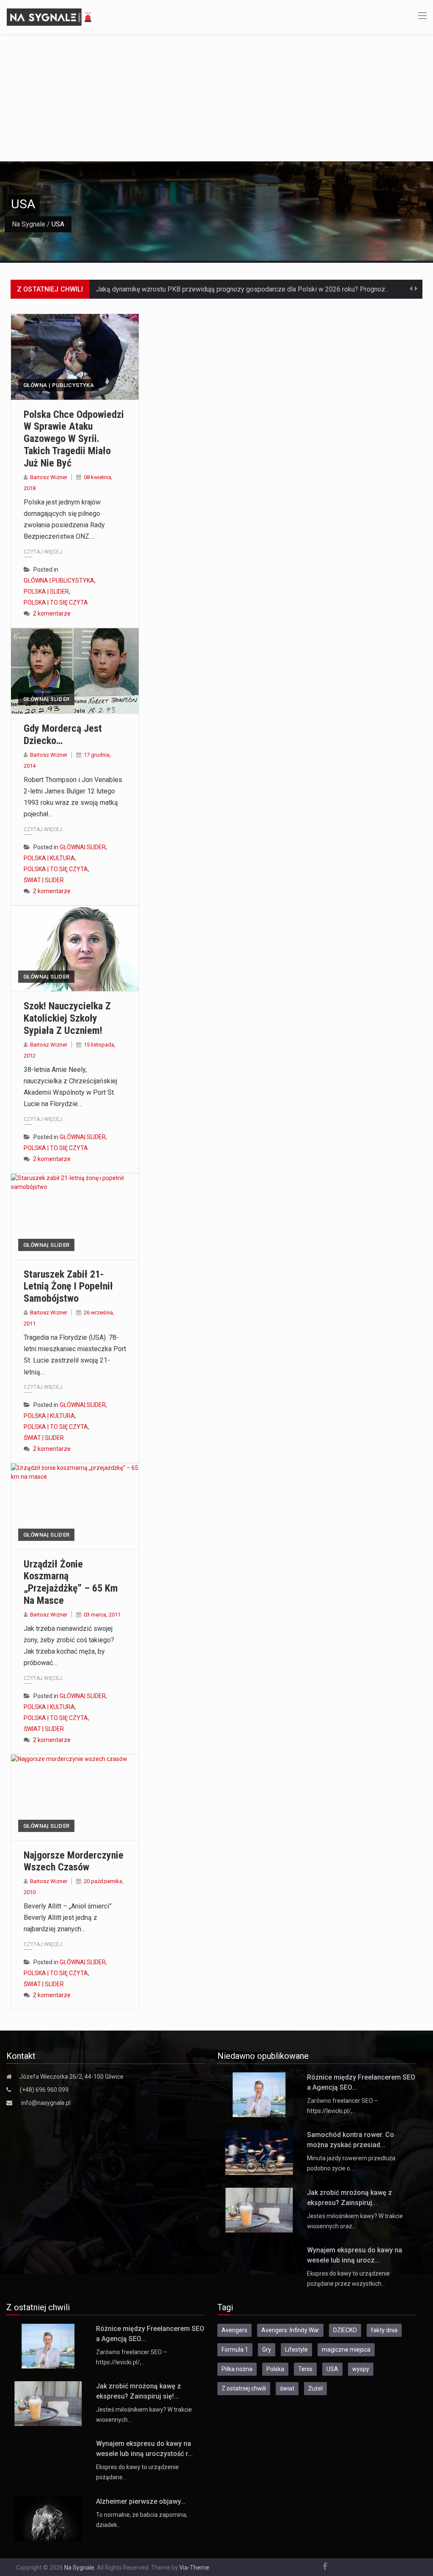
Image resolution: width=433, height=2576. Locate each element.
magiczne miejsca (346, 2350)
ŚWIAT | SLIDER (44, 880)
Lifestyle (296, 2350)
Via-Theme (194, 2568)
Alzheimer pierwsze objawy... (141, 2501)
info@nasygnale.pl (46, 2103)
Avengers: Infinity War (290, 2330)
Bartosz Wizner (49, 477)
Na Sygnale (29, 224)
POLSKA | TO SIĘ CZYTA (56, 602)
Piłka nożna (237, 2369)
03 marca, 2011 (102, 1615)
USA (332, 2369)
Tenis (305, 2369)
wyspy (361, 2369)
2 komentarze (52, 613)
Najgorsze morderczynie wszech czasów (74, 1861)
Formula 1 (235, 2350)
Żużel (315, 2388)
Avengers (234, 2330)
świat (287, 2388)
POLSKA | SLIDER (46, 592)
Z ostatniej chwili (244, 2388)
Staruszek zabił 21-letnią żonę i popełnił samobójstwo (68, 1287)
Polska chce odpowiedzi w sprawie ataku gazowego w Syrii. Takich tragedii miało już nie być (74, 439)
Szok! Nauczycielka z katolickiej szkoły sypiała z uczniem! (67, 1018)
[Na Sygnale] (50, 16)
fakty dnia (384, 2330)
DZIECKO (345, 2330)
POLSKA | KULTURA (49, 858)
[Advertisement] (216, 98)
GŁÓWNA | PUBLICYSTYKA (59, 385)
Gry (267, 2350)
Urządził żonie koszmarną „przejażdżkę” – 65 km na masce (71, 1582)
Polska (275, 2369)
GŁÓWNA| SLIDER (46, 699)
